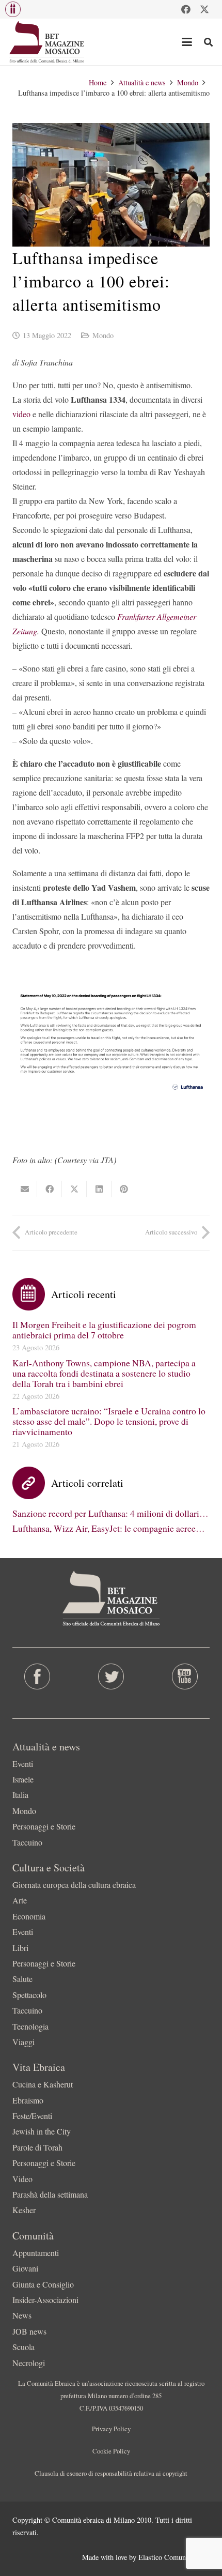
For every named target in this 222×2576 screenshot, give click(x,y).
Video (22, 2179)
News (22, 2315)
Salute (22, 1979)
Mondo (103, 335)
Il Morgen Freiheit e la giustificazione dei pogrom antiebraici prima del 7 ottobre (104, 1330)
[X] (204, 9)
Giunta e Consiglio (43, 2284)
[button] (13, 9)
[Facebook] (186, 9)
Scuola (23, 2347)
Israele (23, 1779)
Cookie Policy (111, 2451)
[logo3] (47, 42)
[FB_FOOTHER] (37, 1676)
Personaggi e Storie (44, 1826)
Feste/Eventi (32, 2116)
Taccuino (27, 1842)
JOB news (29, 2331)
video (21, 414)
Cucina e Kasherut (43, 2084)
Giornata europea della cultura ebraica (74, 1885)
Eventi (23, 1764)
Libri (20, 1948)
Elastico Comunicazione (174, 2557)
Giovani (25, 2268)
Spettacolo (29, 1995)
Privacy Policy (111, 2429)
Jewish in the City (42, 2131)
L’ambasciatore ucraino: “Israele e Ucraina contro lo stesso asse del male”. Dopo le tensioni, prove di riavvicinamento (109, 1421)
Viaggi (23, 2042)
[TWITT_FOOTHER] (111, 1676)
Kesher (24, 2210)
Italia (20, 1795)
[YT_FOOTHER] (185, 1676)
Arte (20, 1900)
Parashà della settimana (50, 2194)
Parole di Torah (37, 2147)
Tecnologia (30, 2026)
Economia (29, 1916)
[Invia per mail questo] (25, 1189)
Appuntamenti (36, 2253)
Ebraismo (28, 2100)
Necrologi (29, 2363)
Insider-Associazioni (45, 2300)
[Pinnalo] (124, 1189)
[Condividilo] (50, 1189)
